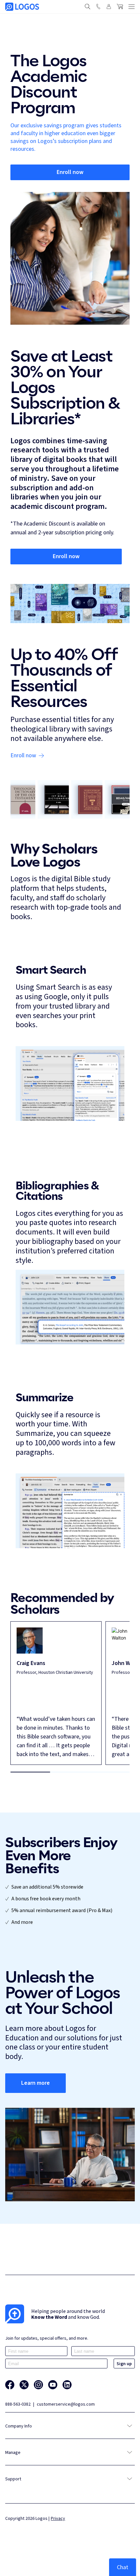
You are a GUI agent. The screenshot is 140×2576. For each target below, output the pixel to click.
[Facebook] (10, 2385)
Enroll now (70, 172)
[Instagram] (38, 2385)
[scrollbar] (70, 1772)
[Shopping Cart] (120, 7)
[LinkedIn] (67, 2385)
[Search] (88, 7)
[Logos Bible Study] (22, 7)
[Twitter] (24, 2385)
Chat (123, 2567)
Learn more (35, 2083)
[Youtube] (53, 2385)
